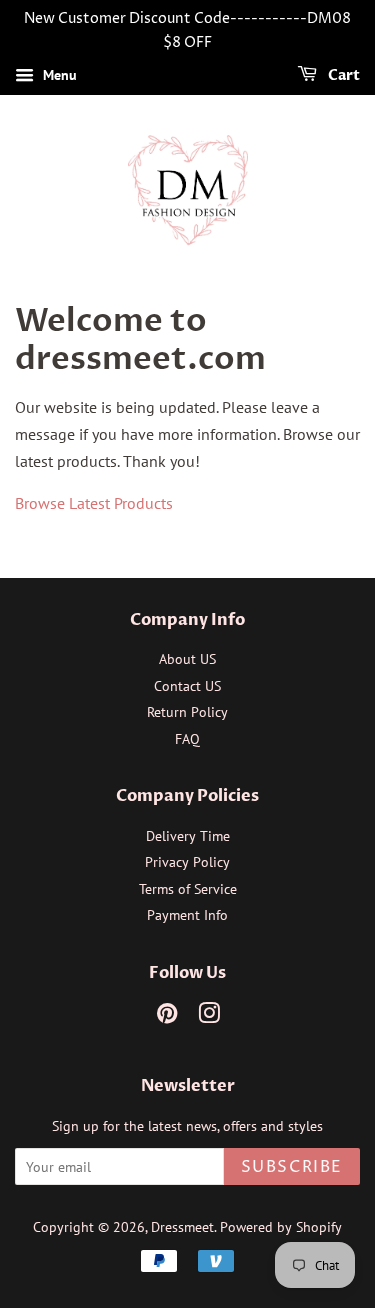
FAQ (187, 739)
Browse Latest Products (94, 503)
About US (187, 659)
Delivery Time (188, 836)
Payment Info (187, 915)
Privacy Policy (187, 862)
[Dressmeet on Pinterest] (167, 1017)
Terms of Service (188, 889)
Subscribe (292, 1167)
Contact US (187, 686)
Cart (342, 75)
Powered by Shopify (281, 1227)
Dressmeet (182, 1227)
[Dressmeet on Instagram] (209, 1017)
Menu (58, 75)
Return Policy (187, 712)
